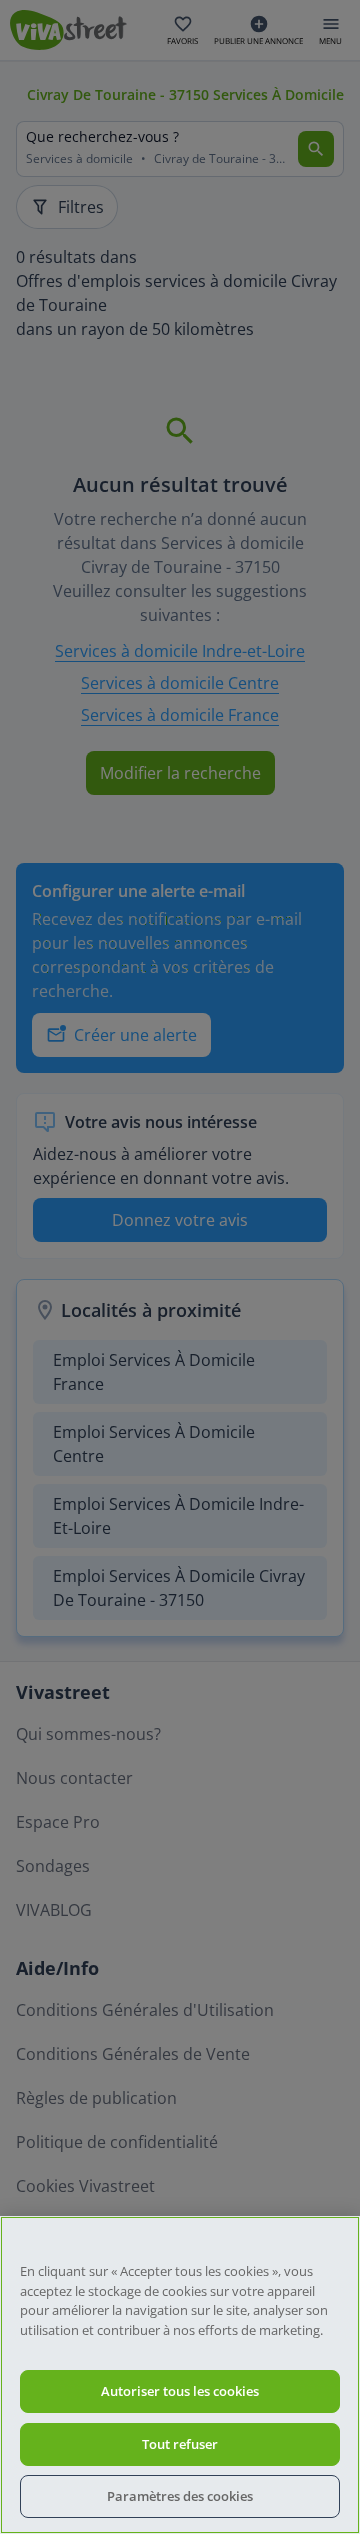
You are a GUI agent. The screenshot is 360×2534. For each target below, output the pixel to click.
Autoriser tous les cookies (180, 2391)
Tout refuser (180, 2444)
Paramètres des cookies (180, 2496)
